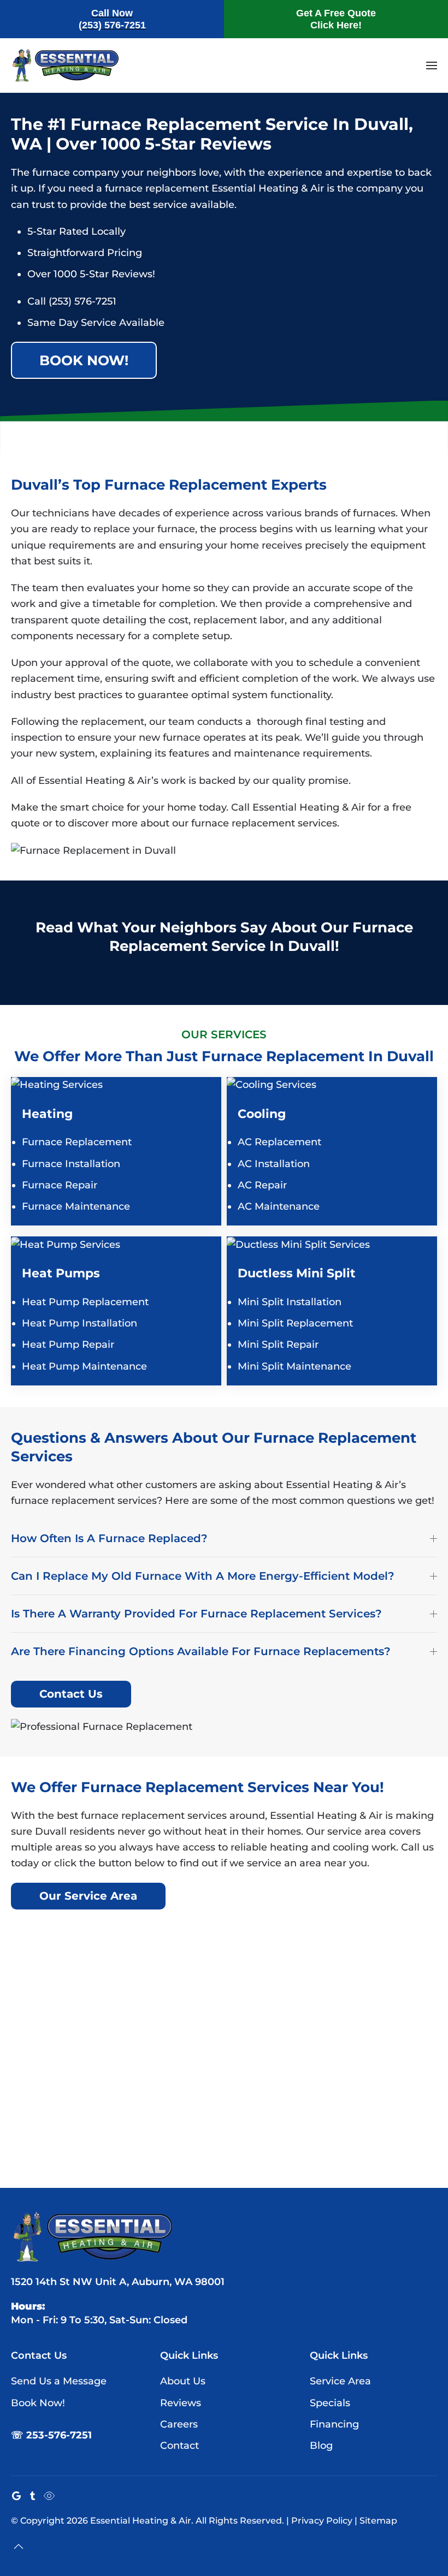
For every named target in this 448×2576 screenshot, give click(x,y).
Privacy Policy (322, 2521)
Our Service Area (88, 1896)
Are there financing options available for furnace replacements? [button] (201, 1651)
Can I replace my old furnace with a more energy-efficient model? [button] (203, 1576)
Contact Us (71, 1694)
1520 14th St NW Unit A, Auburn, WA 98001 (118, 2282)
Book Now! (84, 360)
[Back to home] (66, 66)
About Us (183, 2381)
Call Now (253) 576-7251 (112, 19)
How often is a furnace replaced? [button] (109, 1538)
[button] (432, 66)
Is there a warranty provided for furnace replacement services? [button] (196, 1614)
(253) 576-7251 (82, 301)
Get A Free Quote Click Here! (336, 19)
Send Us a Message (59, 2381)
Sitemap (378, 2521)
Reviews (181, 2403)
